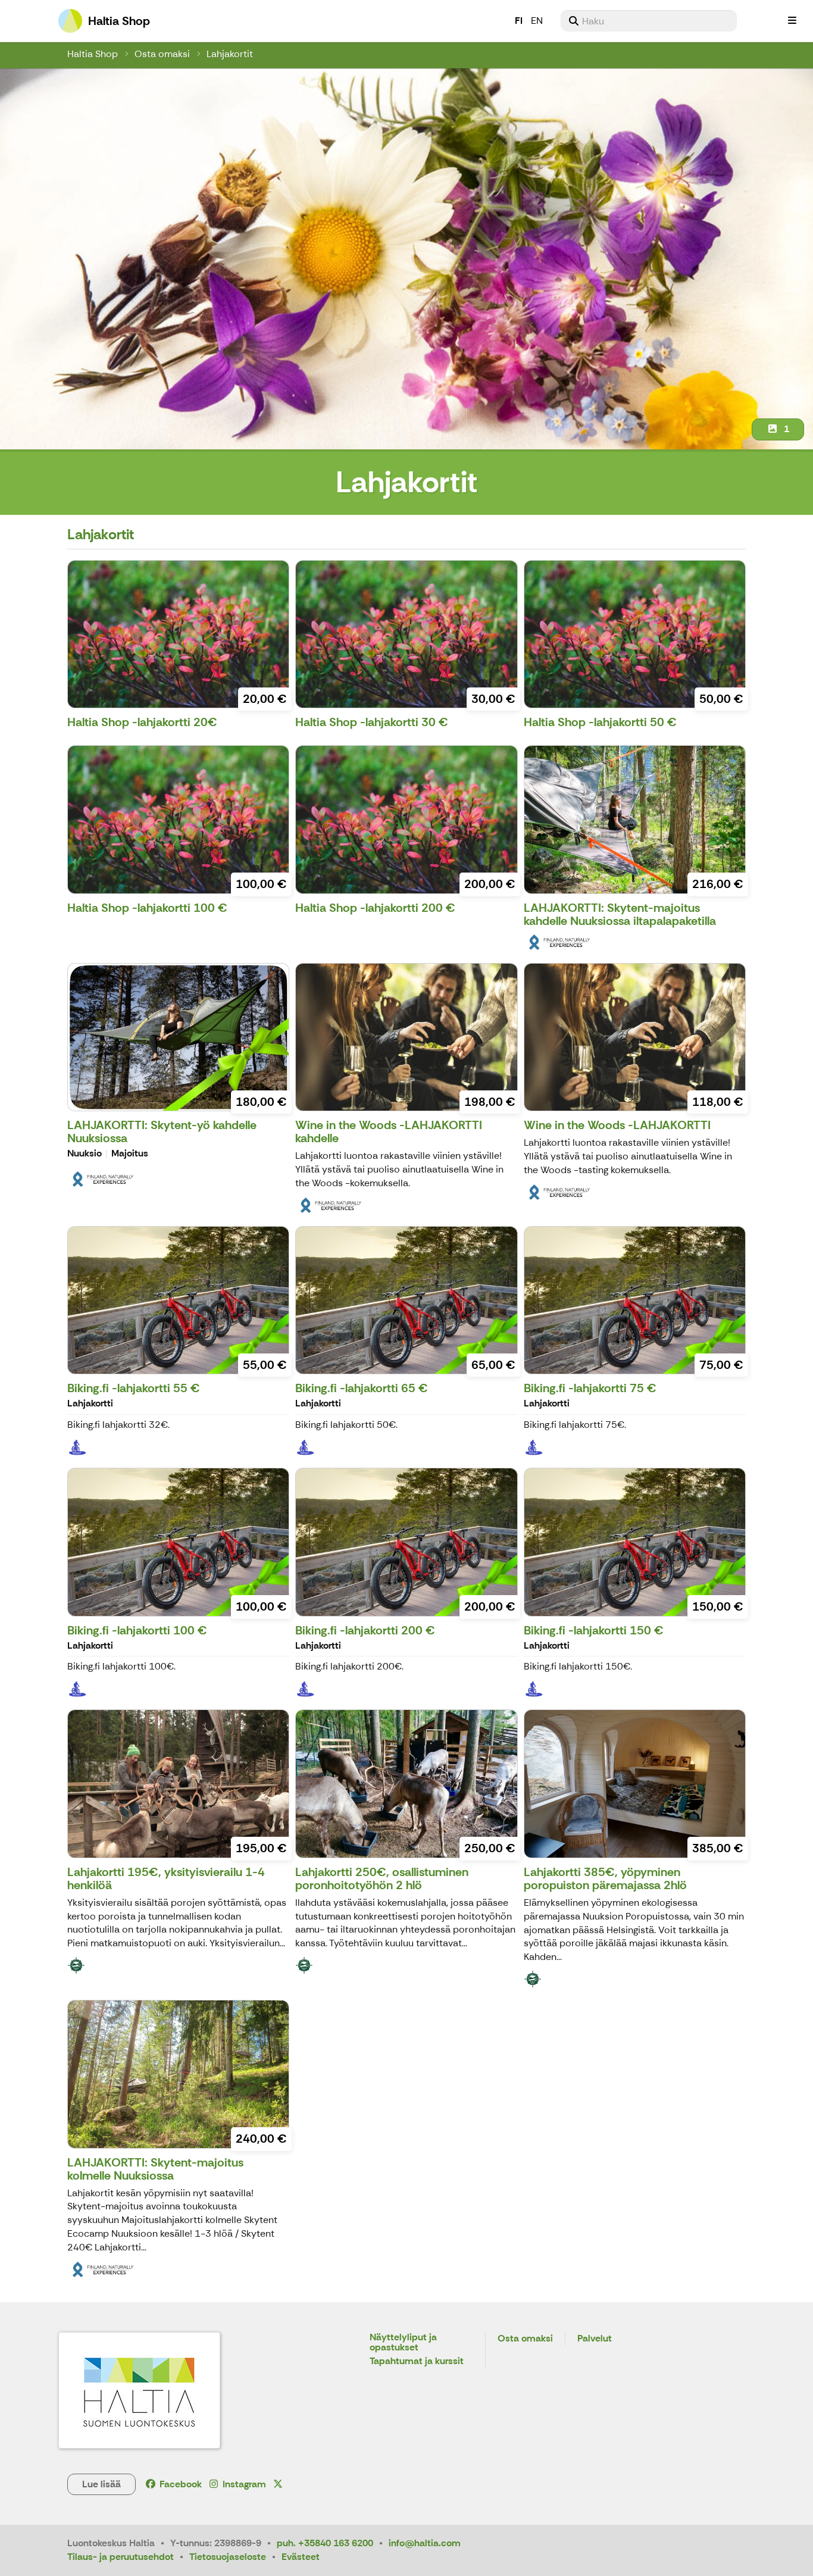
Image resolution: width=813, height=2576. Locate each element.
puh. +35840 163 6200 (325, 2543)
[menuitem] (649, 21)
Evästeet (301, 2557)
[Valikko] (792, 21)
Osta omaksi (162, 54)
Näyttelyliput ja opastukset (403, 2343)
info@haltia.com (425, 2543)
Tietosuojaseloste (228, 2557)
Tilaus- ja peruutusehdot (121, 2557)
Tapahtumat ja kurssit (417, 2361)
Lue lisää (101, 2484)
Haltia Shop (93, 54)
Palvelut (595, 2339)
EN (537, 21)
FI (519, 21)
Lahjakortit (230, 54)
